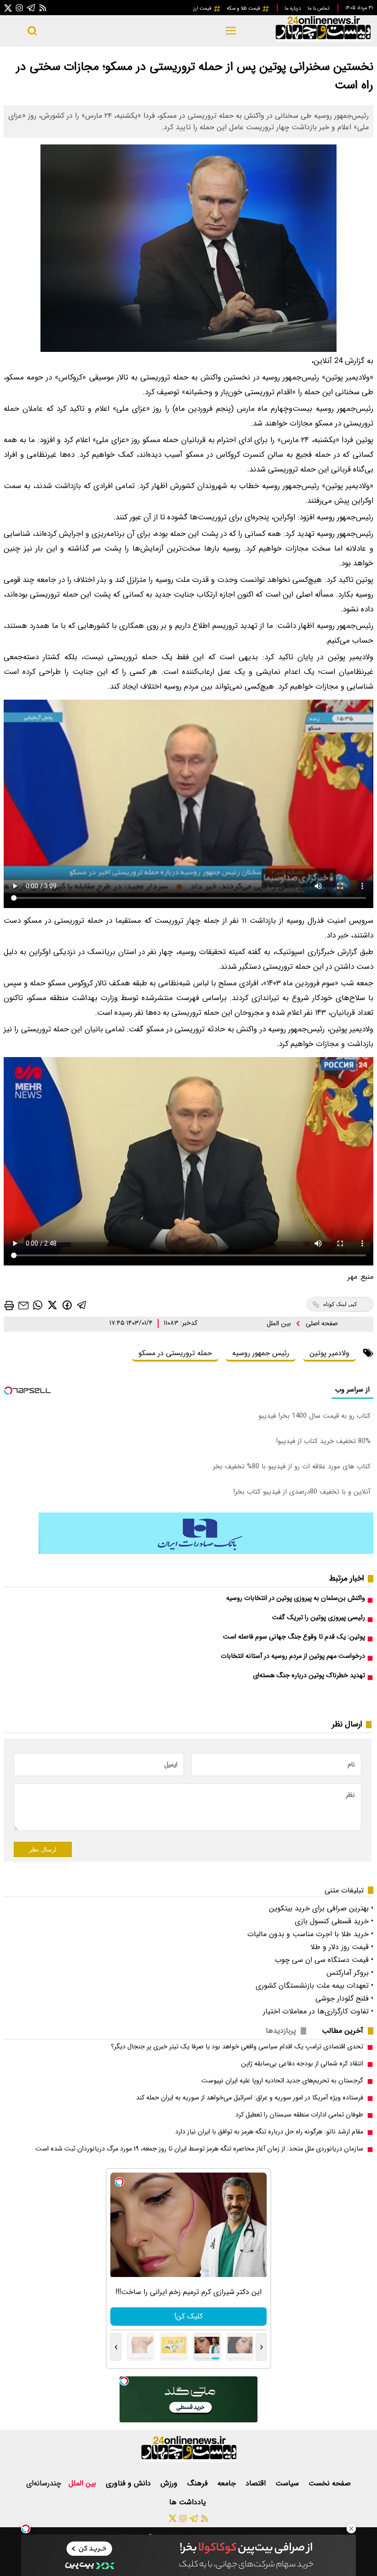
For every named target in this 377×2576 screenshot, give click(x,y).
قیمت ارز (203, 8)
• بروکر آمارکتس (350, 1973)
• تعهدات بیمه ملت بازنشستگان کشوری (314, 1986)
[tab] (346, 2031)
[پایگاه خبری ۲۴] (323, 41)
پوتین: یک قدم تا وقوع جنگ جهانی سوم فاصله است (294, 1637)
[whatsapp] (38, 1305)
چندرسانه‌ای (44, 2483)
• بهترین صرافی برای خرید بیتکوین (321, 1908)
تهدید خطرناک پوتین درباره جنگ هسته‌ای (309, 1676)
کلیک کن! (188, 2316)
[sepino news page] (206, 1552)
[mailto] (23, 1305)
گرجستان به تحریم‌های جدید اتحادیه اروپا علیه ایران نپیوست (282, 2081)
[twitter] (52, 1305)
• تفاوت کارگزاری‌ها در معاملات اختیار (318, 2011)
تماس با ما (319, 8)
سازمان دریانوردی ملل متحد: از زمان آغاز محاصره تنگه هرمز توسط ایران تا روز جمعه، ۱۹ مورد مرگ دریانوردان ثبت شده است (199, 2149)
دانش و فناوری (129, 2483)
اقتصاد (257, 2483)
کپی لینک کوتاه (340, 1304)
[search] (32, 31)
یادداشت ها (189, 2502)
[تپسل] (26, 2529)
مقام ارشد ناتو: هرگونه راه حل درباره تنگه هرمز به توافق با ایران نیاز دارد (269, 2132)
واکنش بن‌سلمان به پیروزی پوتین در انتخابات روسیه (296, 1598)
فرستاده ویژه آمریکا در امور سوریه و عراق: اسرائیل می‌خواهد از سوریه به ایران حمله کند (250, 2098)
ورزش (170, 2483)
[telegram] (82, 1305)
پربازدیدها (281, 2031)
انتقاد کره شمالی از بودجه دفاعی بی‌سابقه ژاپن (302, 2064)
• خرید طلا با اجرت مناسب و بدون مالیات (310, 1934)
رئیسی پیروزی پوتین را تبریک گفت (319, 1618)
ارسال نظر (43, 1849)
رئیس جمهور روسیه (261, 1353)
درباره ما (293, 8)
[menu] (231, 31)
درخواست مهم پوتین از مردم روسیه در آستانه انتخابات (293, 1656)
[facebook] (67, 1304)
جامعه (228, 2483)
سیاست (288, 2483)
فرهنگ (199, 2483)
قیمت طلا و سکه (244, 8)
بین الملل (280, 1324)
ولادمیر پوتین (329, 1353)
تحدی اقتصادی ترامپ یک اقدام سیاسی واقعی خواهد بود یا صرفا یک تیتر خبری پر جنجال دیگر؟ (237, 2047)
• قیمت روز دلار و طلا (342, 1947)
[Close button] (351, 2529)
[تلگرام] (31, 8)
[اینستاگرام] (19, 8)
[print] (9, 1305)
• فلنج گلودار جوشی (344, 1998)
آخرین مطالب (343, 2031)
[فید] (43, 8)
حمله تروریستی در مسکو (175, 1353)
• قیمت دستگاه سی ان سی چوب (324, 1960)
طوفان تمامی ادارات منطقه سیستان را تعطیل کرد (299, 2115)
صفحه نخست (330, 2483)
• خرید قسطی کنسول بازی (334, 1921)
